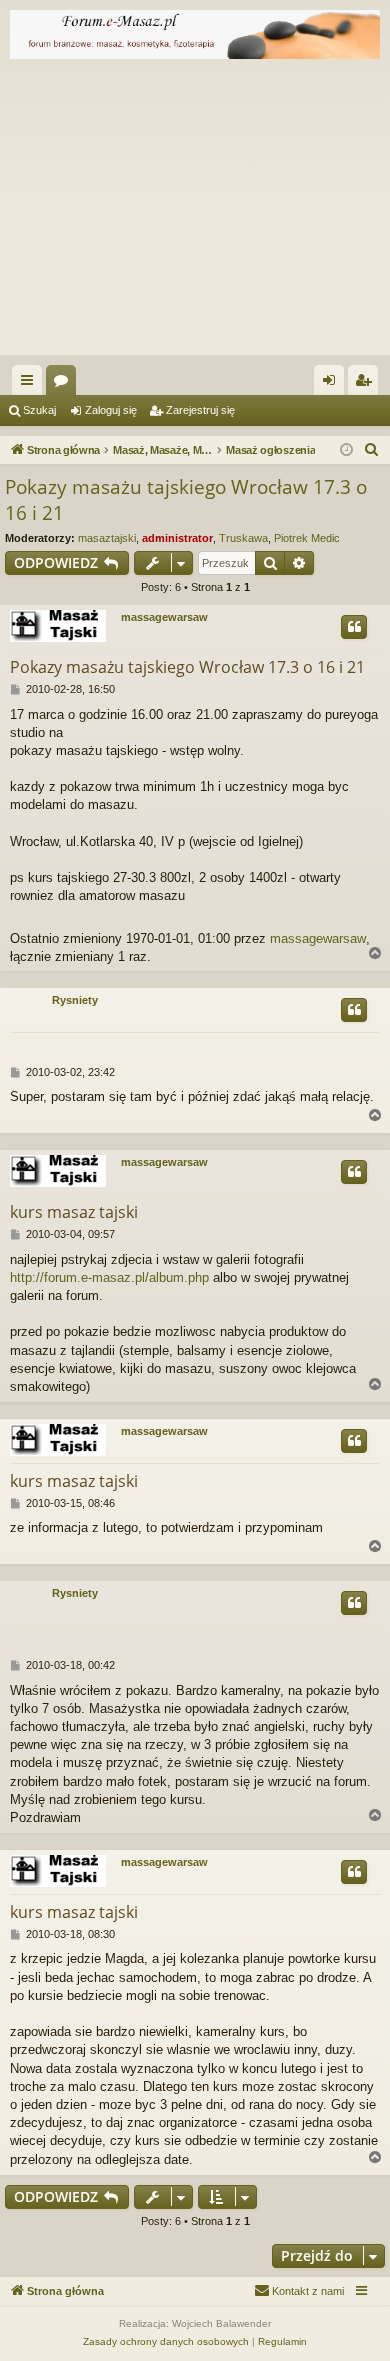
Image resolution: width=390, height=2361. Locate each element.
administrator (177, 538)
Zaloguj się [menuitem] (333, 384)
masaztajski (107, 538)
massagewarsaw (164, 617)
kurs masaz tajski (74, 1212)
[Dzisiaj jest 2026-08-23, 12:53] (346, 450)
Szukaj (39, 410)
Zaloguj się (111, 410)
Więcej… (31, 384)
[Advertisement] (195, 212)
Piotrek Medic (307, 538)
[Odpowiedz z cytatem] (354, 627)
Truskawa (243, 538)
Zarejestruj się (200, 410)
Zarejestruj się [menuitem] (367, 384)
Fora (65, 384)
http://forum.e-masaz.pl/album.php (109, 1277)
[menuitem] (372, 450)
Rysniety (75, 1000)
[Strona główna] (195, 34)
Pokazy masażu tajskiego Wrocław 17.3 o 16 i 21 (186, 500)
